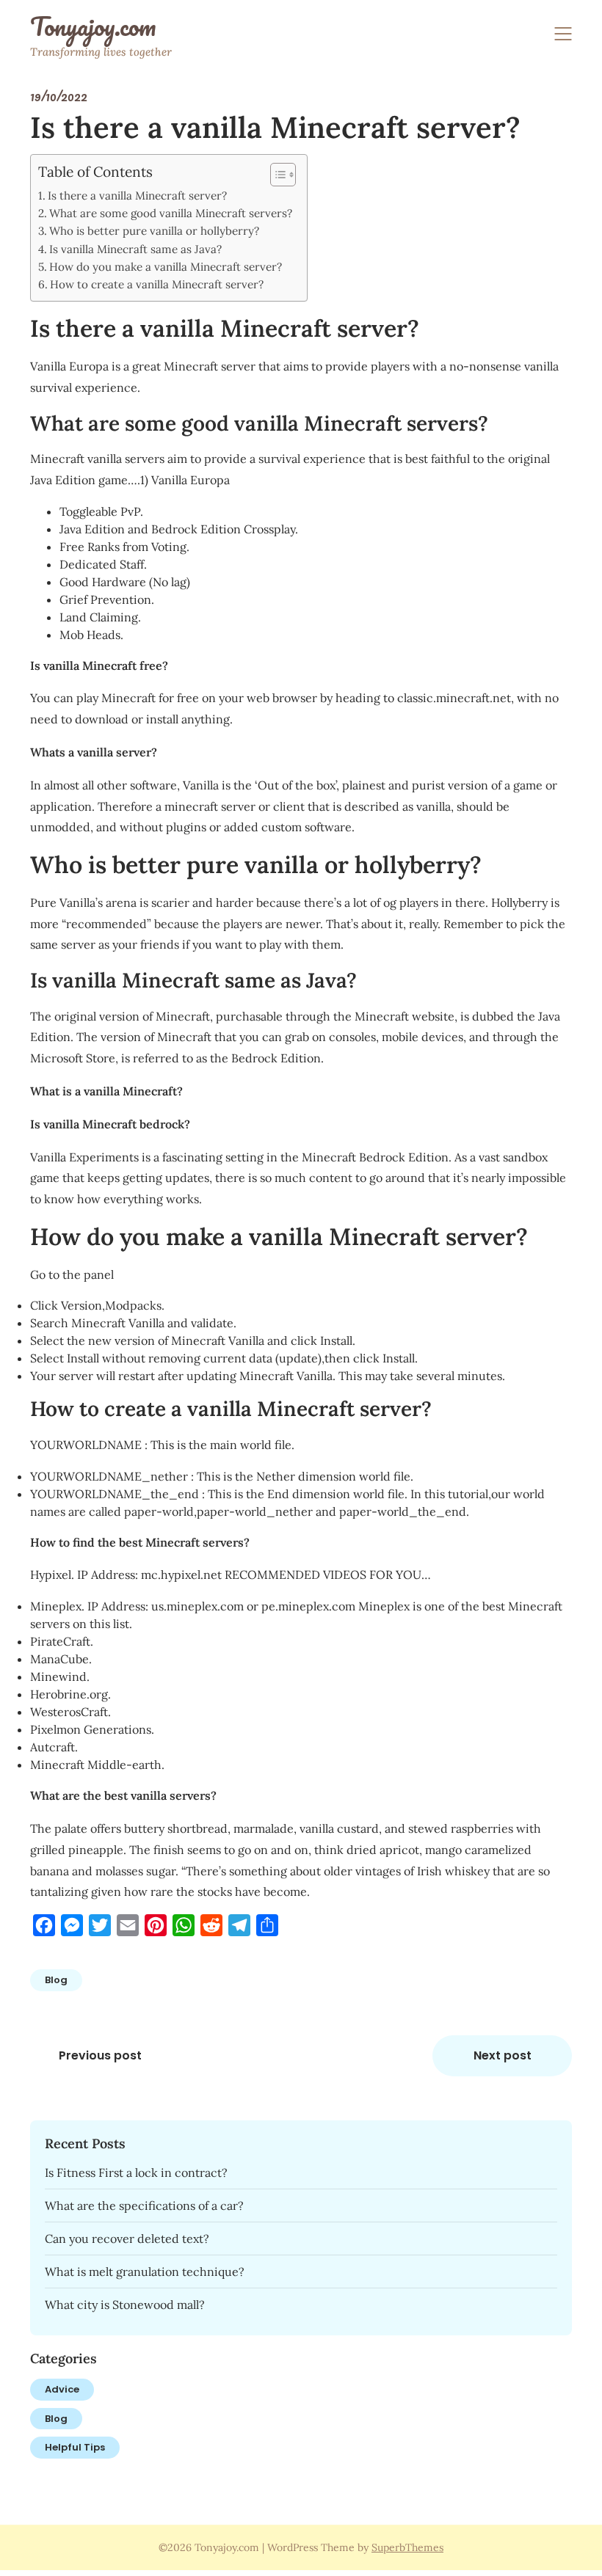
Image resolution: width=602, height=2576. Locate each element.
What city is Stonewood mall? (125, 2305)
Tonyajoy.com (93, 26)
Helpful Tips (75, 2447)
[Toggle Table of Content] (276, 175)
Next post (503, 2055)
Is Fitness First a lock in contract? (136, 2172)
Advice (62, 2389)
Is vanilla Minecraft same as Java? (135, 249)
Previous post (100, 2055)
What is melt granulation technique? (145, 2272)
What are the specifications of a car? (144, 2205)
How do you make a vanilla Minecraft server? (166, 267)
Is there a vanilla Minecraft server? (137, 196)
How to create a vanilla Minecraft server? (157, 284)
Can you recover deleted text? (127, 2239)
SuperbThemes (407, 2547)
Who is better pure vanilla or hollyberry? (154, 231)
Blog (56, 1980)
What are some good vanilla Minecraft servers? (171, 213)
